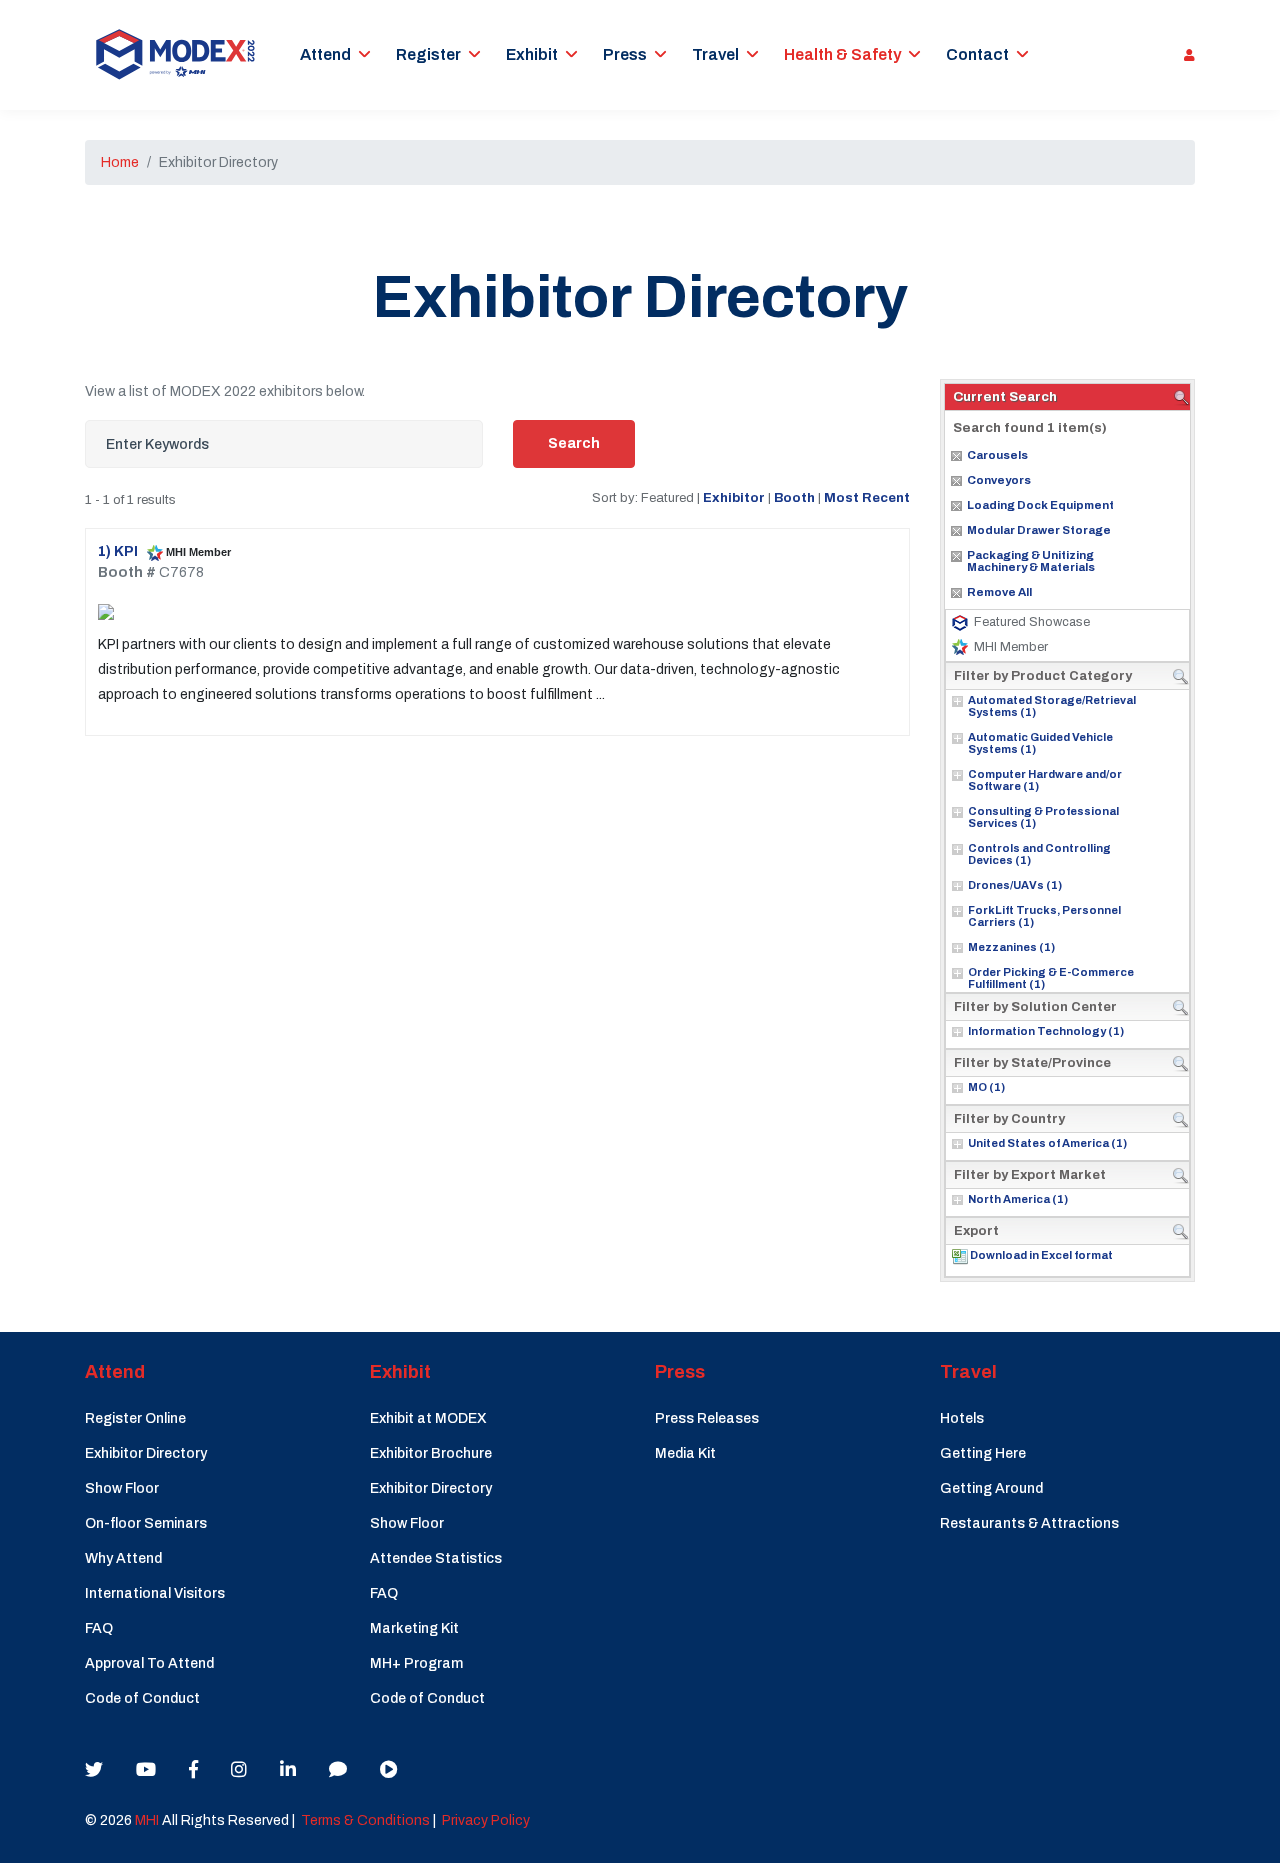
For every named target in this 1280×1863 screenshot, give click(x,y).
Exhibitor (734, 497)
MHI (147, 1820)
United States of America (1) (1047, 1143)
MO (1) (986, 1087)
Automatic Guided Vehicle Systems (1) (1040, 743)
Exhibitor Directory (146, 1453)
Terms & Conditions (365, 1820)
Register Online (135, 1418)
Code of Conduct (142, 1698)
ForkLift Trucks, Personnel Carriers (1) (1044, 916)
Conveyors (999, 480)
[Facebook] (193, 1770)
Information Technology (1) (1046, 1031)
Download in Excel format (1041, 1255)
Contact (977, 54)
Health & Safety (842, 54)
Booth (794, 497)
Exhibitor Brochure (431, 1453)
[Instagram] (239, 1770)
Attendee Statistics (436, 1558)
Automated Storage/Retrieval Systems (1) (1052, 706)
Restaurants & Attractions (1029, 1523)
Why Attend (123, 1558)
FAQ (99, 1628)
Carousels (997, 455)
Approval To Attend (149, 1663)
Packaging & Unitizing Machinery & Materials (1031, 561)
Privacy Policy (486, 1820)
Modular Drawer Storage (1039, 530)
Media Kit (685, 1453)
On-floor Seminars (146, 1523)
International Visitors (155, 1593)
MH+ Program (416, 1663)
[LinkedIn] (288, 1770)
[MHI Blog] (338, 1770)
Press (625, 54)
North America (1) (1018, 1199)
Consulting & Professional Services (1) (1043, 817)
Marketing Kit (414, 1628)
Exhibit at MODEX (428, 1418)
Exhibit (532, 54)
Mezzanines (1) (1011, 947)
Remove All (999, 592)
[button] (1184, 55)
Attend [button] (325, 54)
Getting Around (991, 1488)
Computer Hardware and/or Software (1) (1045, 780)
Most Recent (867, 497)
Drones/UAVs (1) (1015, 885)
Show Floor (122, 1488)
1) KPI (119, 551)
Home (120, 162)
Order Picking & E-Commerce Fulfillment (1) (1051, 978)
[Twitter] (94, 1770)
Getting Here (983, 1453)
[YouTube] (146, 1770)
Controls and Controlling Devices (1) (1039, 854)
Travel (715, 54)
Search (574, 443)
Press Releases (707, 1418)
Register (428, 54)
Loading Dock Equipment (1040, 505)
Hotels (962, 1418)
